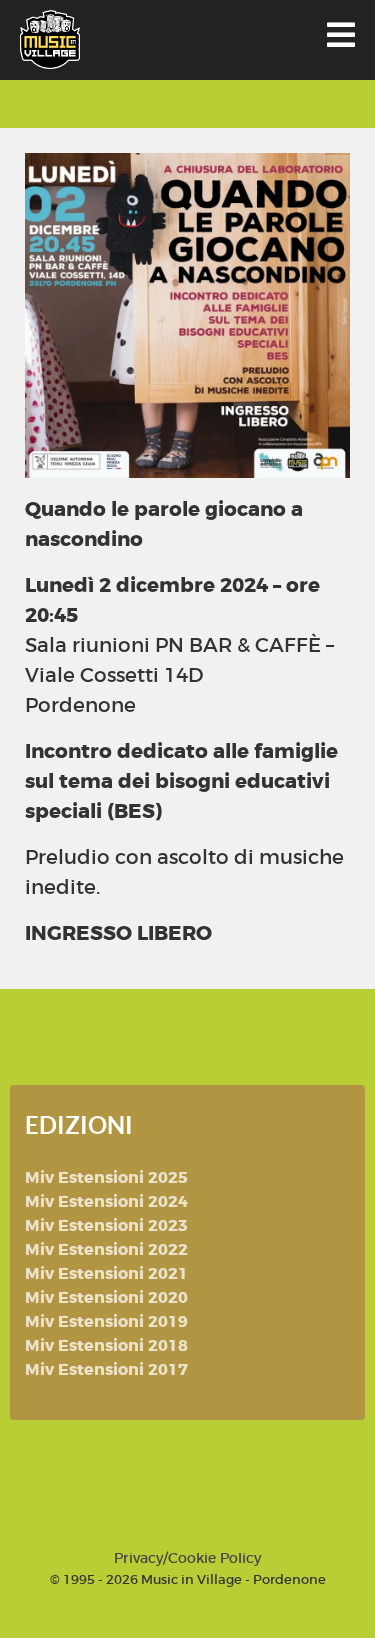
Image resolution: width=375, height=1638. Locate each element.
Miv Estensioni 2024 (106, 1201)
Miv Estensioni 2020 (106, 1297)
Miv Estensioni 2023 (106, 1225)
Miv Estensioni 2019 (106, 1321)
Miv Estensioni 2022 (106, 1249)
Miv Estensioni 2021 (106, 1273)
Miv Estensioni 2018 (106, 1345)
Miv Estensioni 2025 (106, 1177)
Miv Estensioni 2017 (106, 1369)
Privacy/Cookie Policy (187, 1558)
